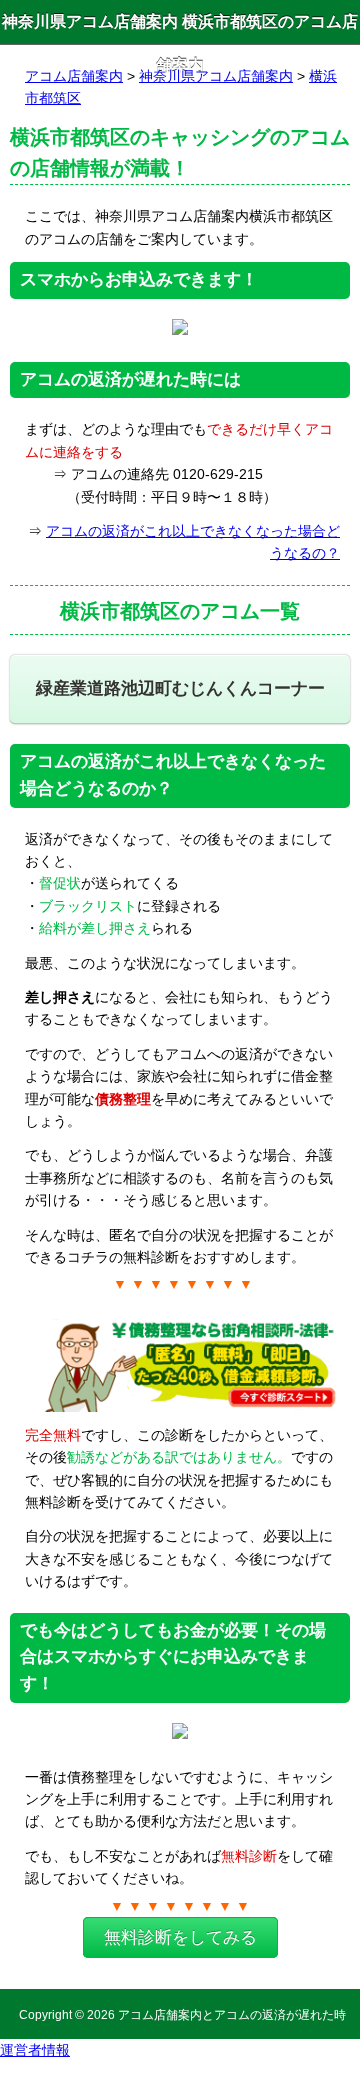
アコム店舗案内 (74, 76)
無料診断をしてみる (180, 1937)
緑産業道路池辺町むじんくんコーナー (180, 688)
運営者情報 (35, 2050)
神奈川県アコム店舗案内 (216, 76)
